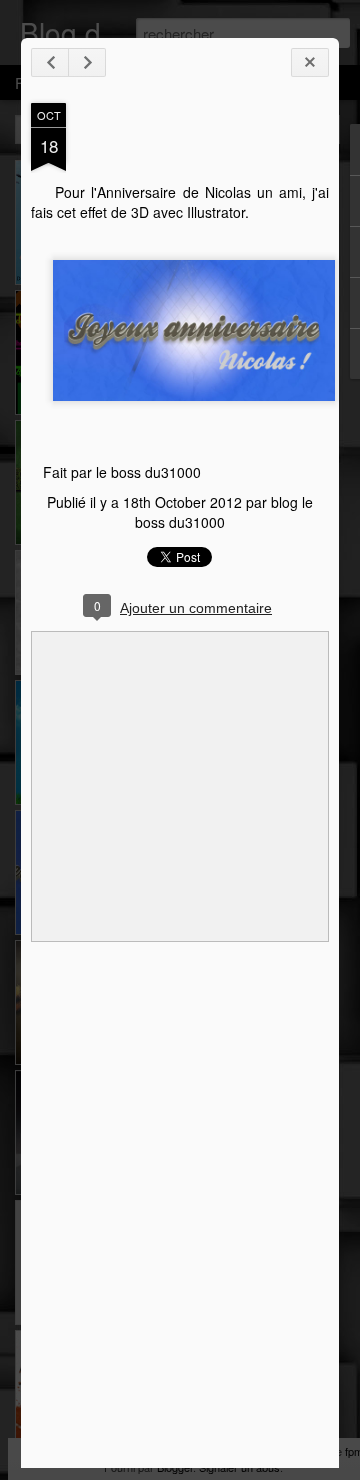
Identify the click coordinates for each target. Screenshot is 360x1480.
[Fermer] (310, 62)
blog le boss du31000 (224, 512)
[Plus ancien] (87, 62)
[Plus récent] (50, 62)
